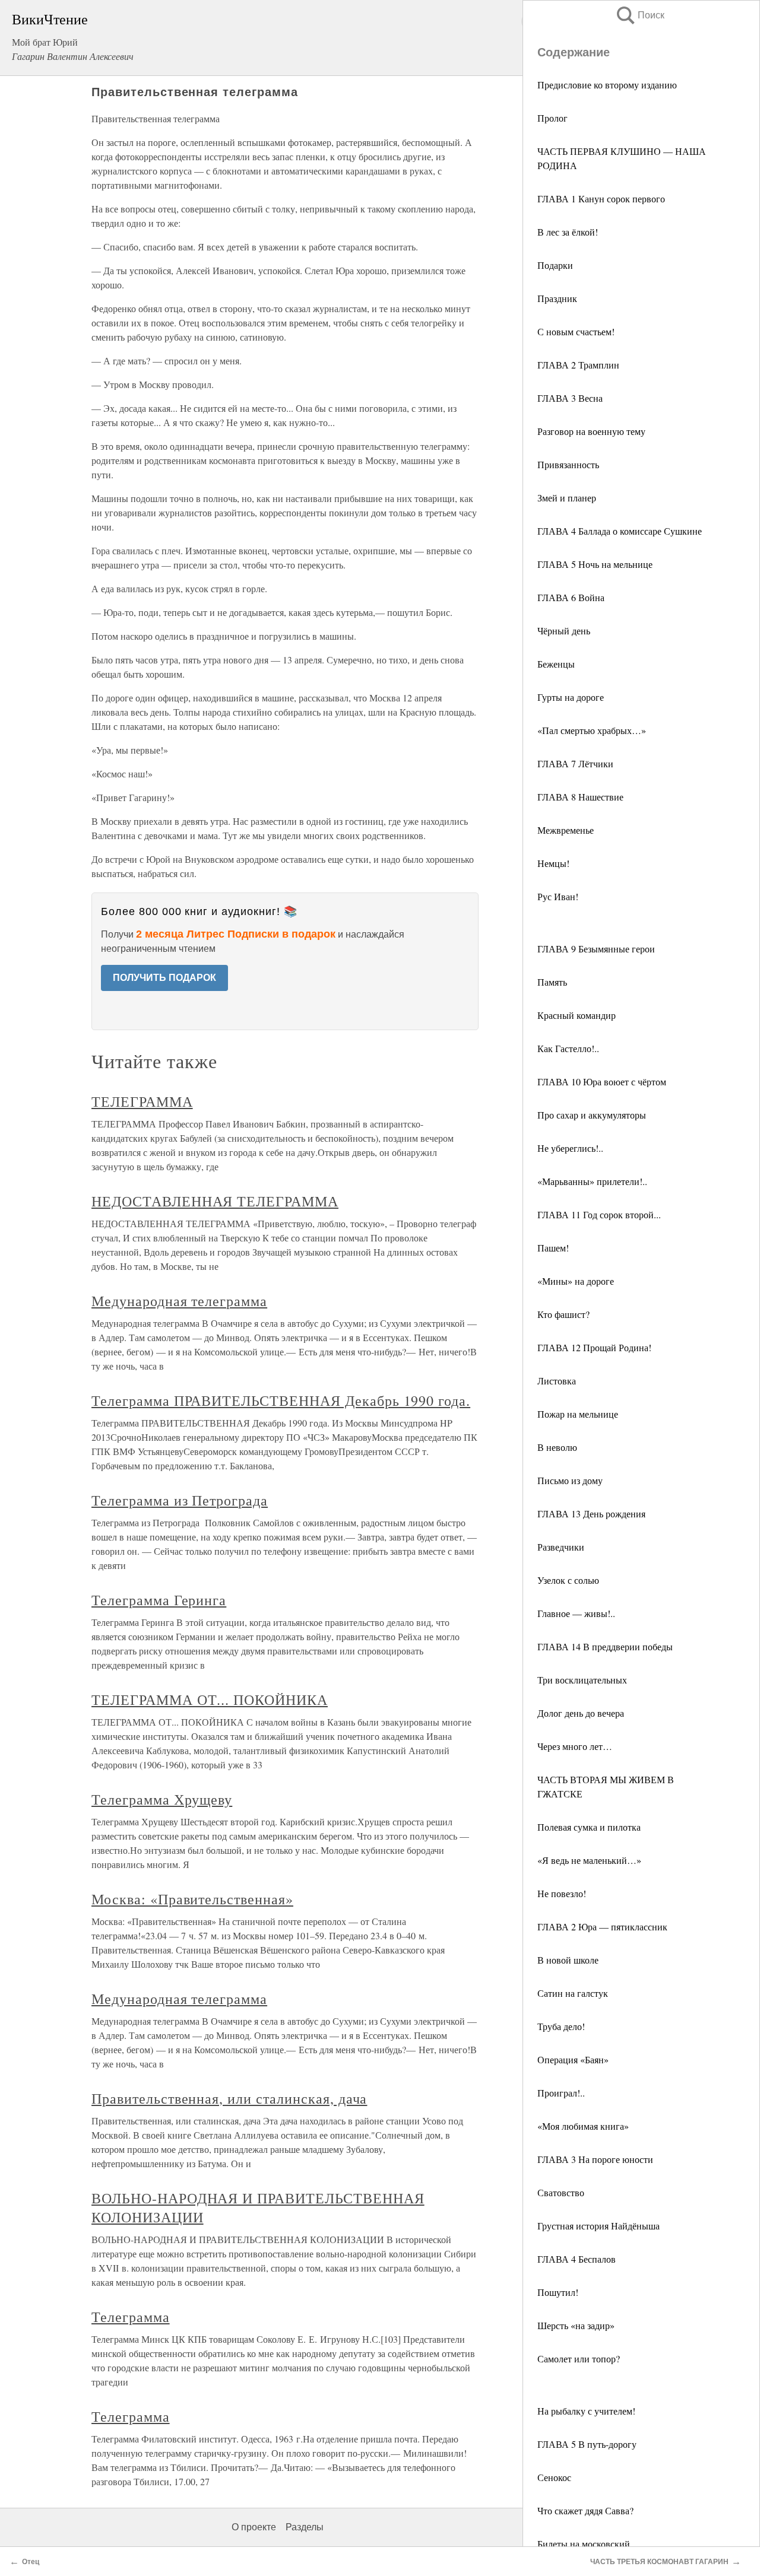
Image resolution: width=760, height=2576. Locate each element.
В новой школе (568, 1960)
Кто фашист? (563, 1314)
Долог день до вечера (581, 1713)
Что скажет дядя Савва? (585, 2510)
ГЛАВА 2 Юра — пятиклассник (602, 1927)
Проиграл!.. (561, 2093)
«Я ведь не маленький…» (589, 1860)
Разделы (305, 2527)
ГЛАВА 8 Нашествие (580, 797)
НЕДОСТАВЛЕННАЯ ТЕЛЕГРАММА (215, 1201)
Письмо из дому (570, 1480)
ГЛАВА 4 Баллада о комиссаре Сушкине (620, 531)
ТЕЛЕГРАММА (142, 1101)
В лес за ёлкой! (568, 232)
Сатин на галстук (573, 1993)
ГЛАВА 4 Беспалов (577, 2259)
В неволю (557, 1447)
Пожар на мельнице (578, 1414)
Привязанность (568, 464)
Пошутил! (558, 2292)
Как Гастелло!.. (568, 1048)
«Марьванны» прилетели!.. (592, 1181)
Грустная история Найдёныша (598, 2226)
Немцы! (553, 863)
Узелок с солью (568, 1580)
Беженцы (556, 664)
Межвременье (566, 830)
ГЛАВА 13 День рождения (591, 1513)
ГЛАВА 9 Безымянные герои (596, 949)
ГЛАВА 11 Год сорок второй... (599, 1214)
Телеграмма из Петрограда (180, 1500)
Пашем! (553, 1248)
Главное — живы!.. (576, 1613)
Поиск (639, 15)
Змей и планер (567, 498)
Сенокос (554, 2477)
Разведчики (561, 1547)
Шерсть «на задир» (576, 2325)
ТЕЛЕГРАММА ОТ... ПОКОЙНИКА (210, 1700)
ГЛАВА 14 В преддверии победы (605, 1646)
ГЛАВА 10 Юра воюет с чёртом (602, 1081)
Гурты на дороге (571, 697)
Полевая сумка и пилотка (589, 1827)
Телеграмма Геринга (159, 1600)
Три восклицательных (582, 1680)
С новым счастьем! (576, 331)
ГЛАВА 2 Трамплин (578, 365)
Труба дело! (561, 2026)
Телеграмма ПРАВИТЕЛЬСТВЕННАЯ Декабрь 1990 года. (281, 1400)
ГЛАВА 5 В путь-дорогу (587, 2444)
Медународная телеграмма (179, 1301)
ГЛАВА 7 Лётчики (575, 763)
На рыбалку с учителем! (586, 2411)
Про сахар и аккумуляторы (592, 1115)
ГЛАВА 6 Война (571, 597)
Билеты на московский (584, 2544)
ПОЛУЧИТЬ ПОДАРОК (164, 978)
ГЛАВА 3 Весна (570, 398)
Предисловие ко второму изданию (607, 85)
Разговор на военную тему (591, 431)
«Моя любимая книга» (583, 2126)
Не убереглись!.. (570, 1148)
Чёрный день (564, 630)
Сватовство (561, 2192)
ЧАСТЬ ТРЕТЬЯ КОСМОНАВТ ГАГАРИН (659, 2562)
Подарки (555, 265)
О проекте (254, 2527)
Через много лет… (575, 1746)
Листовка (557, 1381)
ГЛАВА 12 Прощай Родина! (594, 1347)
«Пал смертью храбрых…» (592, 730)
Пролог (552, 118)
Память (552, 982)
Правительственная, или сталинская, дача (229, 2098)
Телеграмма (131, 2317)
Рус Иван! (558, 896)
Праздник (557, 298)
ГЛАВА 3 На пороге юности (595, 2159)
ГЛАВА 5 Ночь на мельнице (595, 564)
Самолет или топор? (579, 2359)
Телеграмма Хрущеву (162, 1799)
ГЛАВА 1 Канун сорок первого (601, 198)
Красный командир (577, 1015)
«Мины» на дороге (576, 1281)
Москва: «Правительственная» (192, 1899)
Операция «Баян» (573, 2059)
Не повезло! (562, 1893)
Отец (31, 2562)
